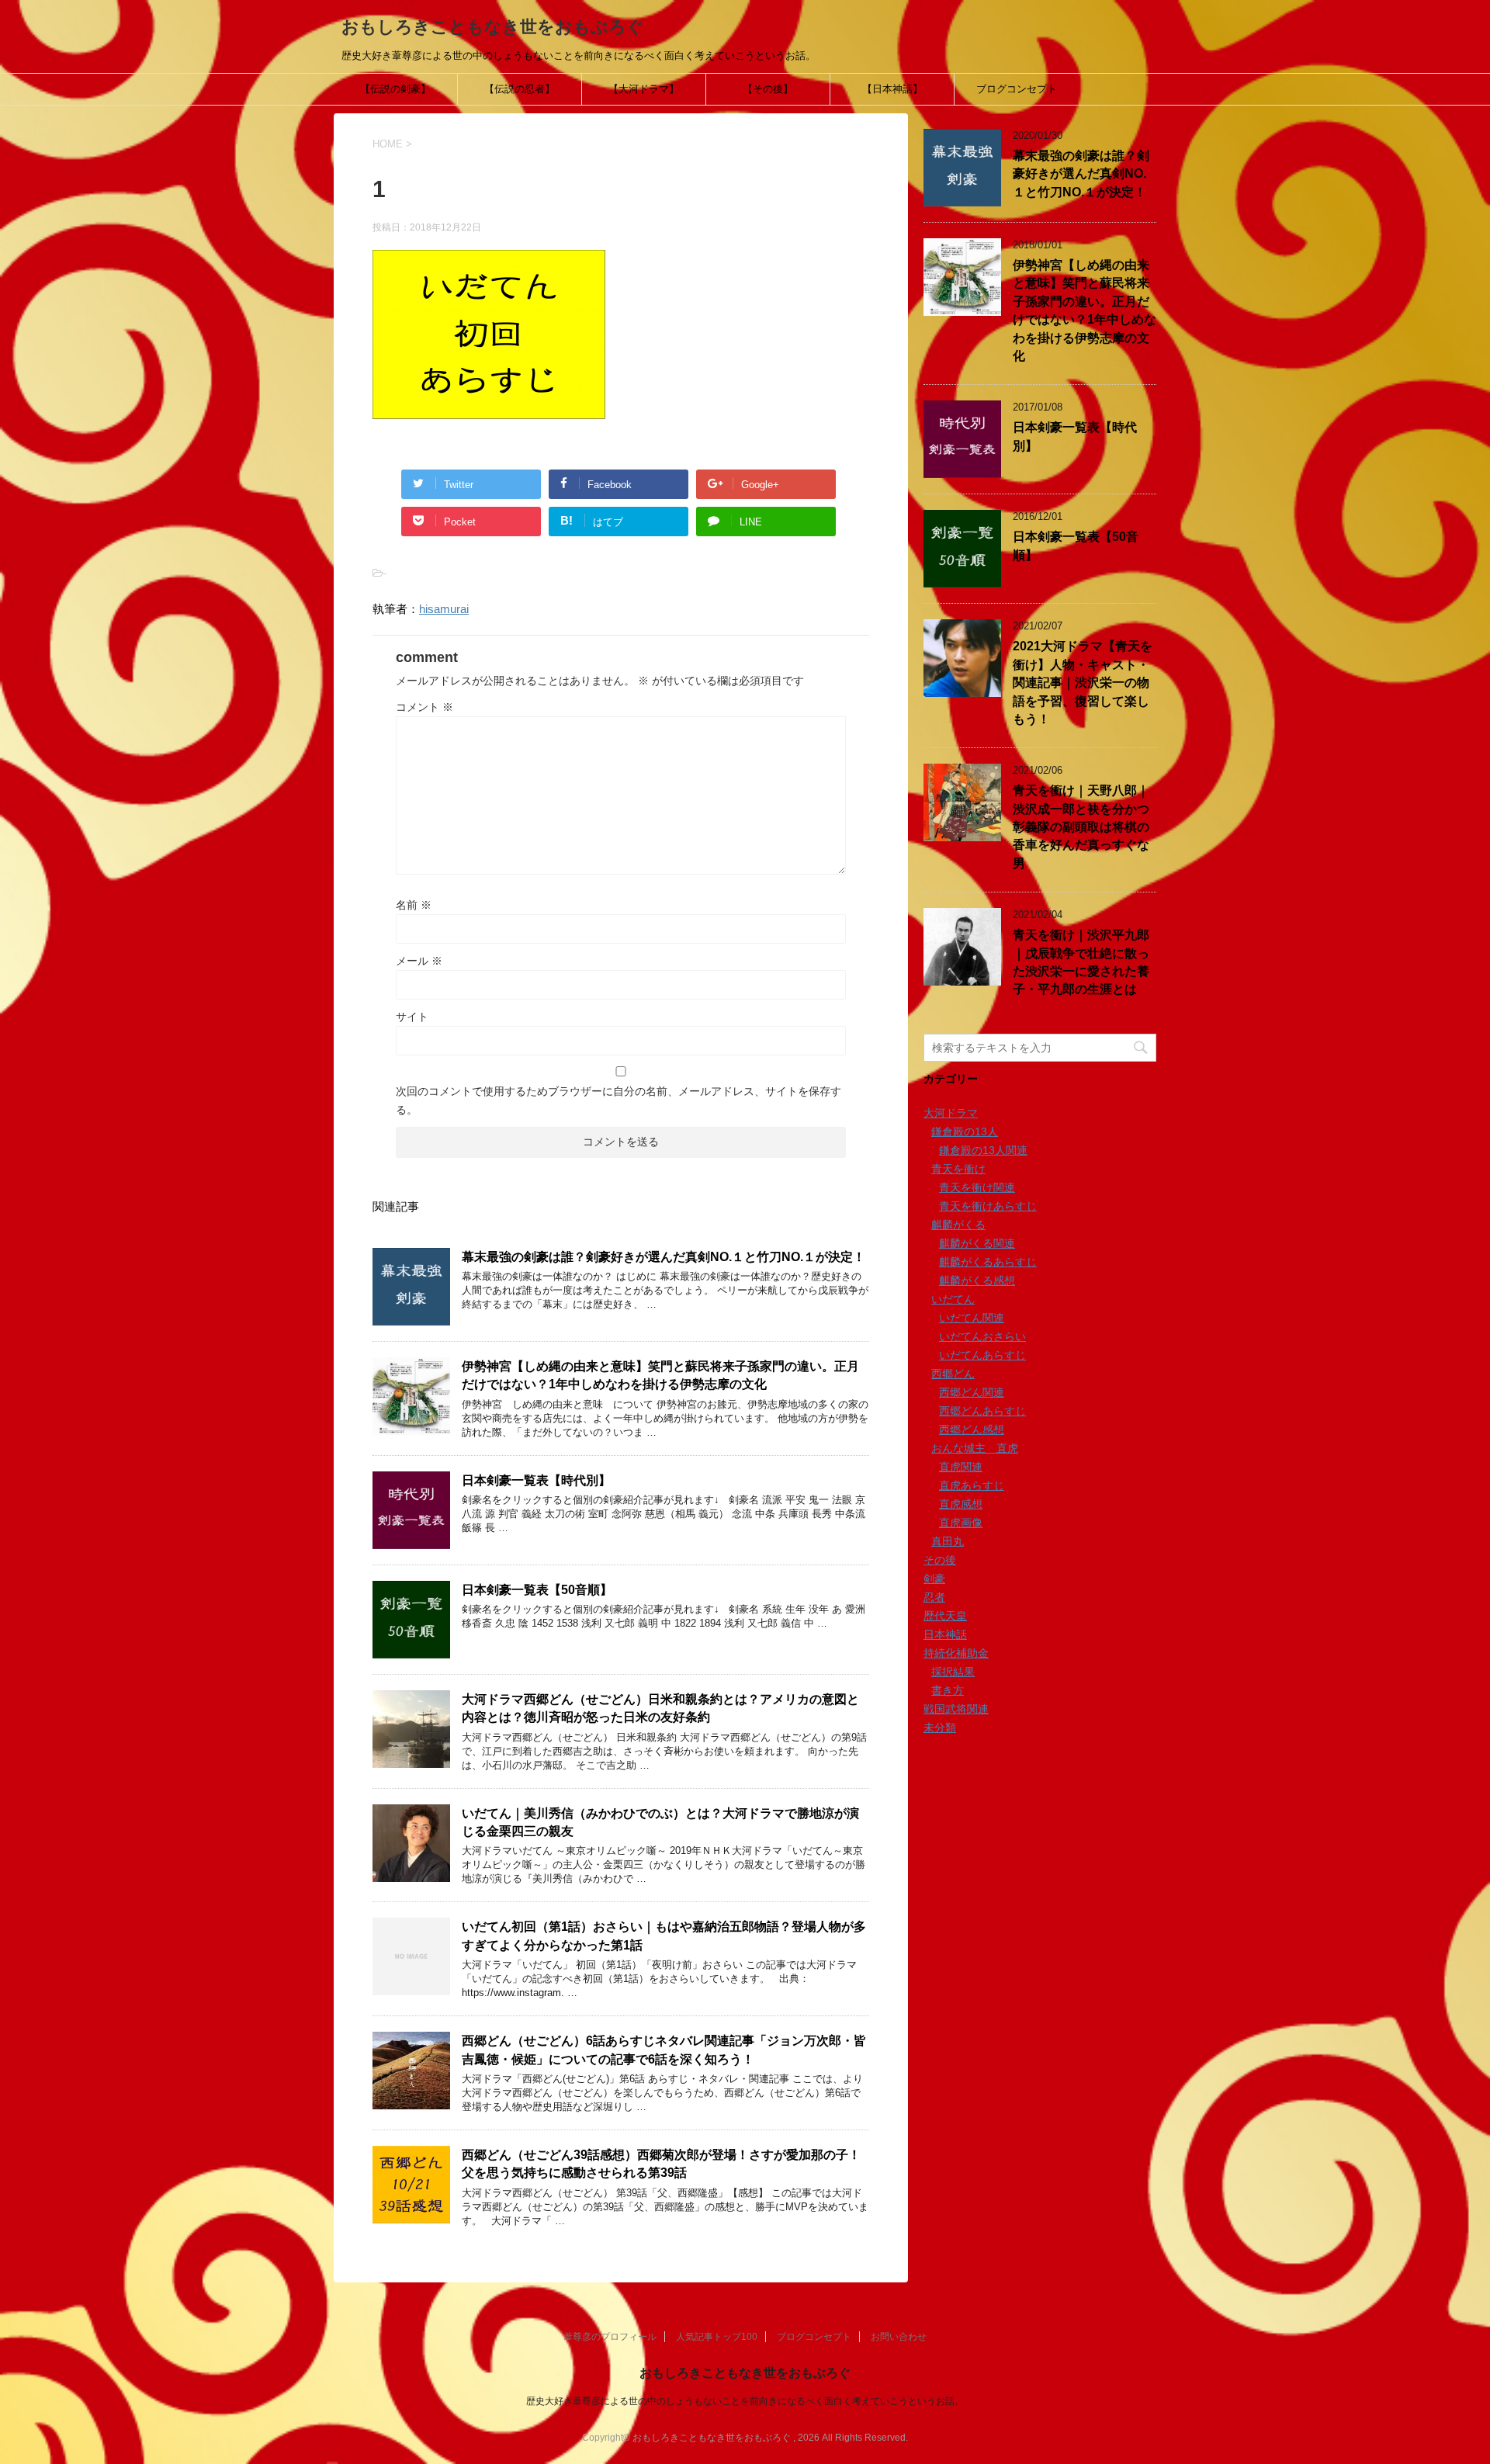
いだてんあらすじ (982, 1355)
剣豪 (934, 1579)
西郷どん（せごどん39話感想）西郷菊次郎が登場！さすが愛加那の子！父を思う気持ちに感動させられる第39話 (661, 2164)
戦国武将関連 (956, 1709)
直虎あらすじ (972, 1485)
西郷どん (953, 1374)
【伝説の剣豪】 (395, 89)
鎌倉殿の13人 (965, 1131)
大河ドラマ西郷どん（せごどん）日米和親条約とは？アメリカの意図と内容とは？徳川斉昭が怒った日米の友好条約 (660, 1708)
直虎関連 (961, 1467)
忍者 (934, 1597)
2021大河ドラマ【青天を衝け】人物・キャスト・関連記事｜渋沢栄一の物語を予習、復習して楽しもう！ (1083, 683)
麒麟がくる (958, 1225)
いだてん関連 (972, 1318)
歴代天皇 (945, 1616)
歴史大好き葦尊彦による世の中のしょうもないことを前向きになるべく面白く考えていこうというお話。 (745, 2401)
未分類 (940, 1728)
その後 (940, 1560)
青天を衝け (958, 1169)
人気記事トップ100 (717, 2337)
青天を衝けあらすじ (988, 1206)
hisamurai (444, 609)
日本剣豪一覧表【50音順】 (537, 1590)
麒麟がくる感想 (977, 1281)
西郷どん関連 (972, 1392)
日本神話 (945, 1634)
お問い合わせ (899, 2337)
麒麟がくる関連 (977, 1243)
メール (419, 961)
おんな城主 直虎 (975, 1448)
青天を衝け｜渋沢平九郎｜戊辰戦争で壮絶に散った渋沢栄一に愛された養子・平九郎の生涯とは (1081, 962)
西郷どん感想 (972, 1430)
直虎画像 (961, 1523)
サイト (412, 1017)
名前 (414, 905)
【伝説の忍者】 (520, 89)
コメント (424, 707)
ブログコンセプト (1017, 89)
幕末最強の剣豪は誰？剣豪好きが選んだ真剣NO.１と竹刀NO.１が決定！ (664, 1257)
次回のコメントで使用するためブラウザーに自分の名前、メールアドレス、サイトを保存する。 (619, 1100)
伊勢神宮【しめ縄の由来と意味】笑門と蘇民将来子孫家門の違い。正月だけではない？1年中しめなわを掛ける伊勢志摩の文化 (660, 1375)
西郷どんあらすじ (982, 1411)
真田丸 (948, 1541)
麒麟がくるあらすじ (988, 1262)
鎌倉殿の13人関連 (983, 1150)
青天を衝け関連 (977, 1187)
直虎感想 (961, 1504)
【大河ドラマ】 (644, 89)
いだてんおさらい (982, 1336)
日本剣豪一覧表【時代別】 (536, 1480)
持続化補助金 (956, 1653)
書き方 (948, 1690)
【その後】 (768, 89)
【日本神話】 (892, 89)
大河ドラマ (951, 1113)
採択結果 (953, 1672)
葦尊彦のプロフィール (610, 2337)
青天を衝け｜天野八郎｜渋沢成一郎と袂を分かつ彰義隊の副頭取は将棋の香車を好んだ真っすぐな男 (1081, 827)
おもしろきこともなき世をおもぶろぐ (493, 27)
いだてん (953, 1299)
